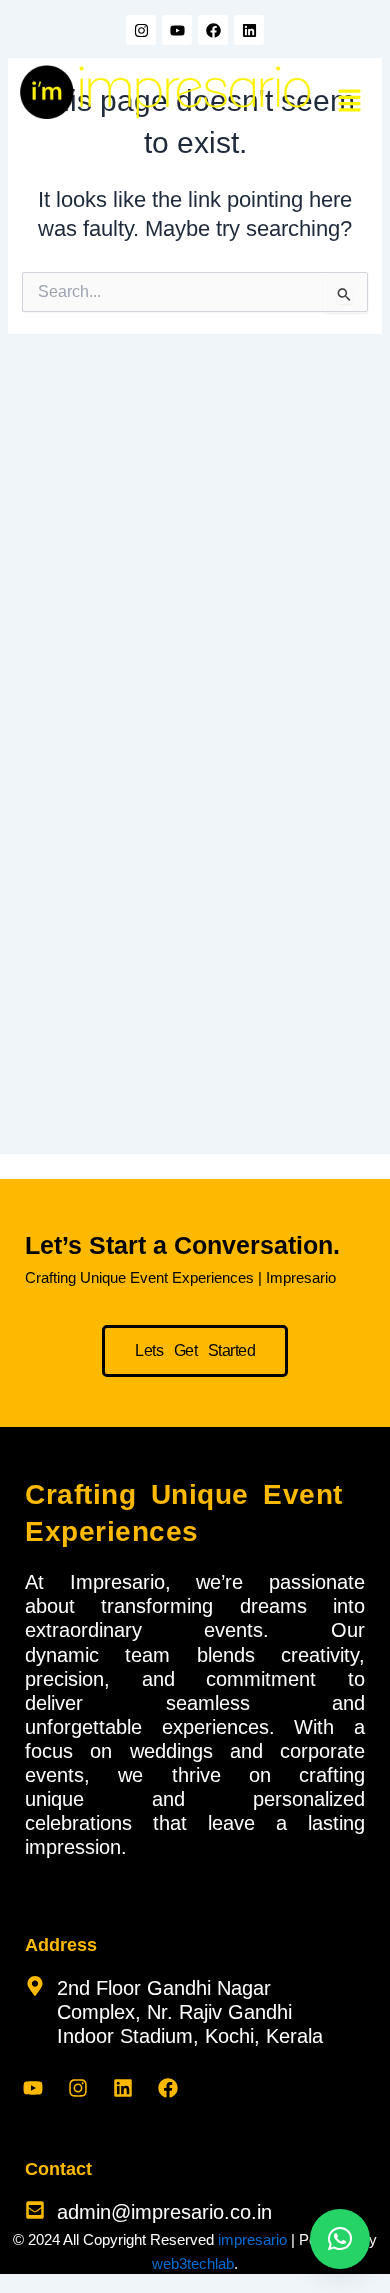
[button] (350, 102)
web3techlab (193, 2264)
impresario (252, 2240)
